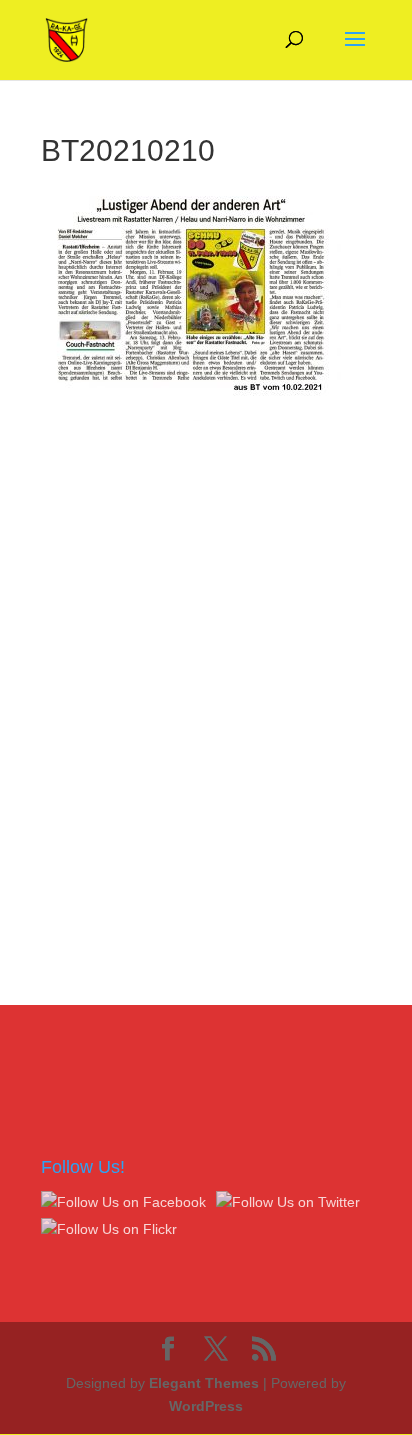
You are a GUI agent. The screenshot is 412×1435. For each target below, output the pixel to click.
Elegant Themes (204, 1383)
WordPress (206, 1406)
